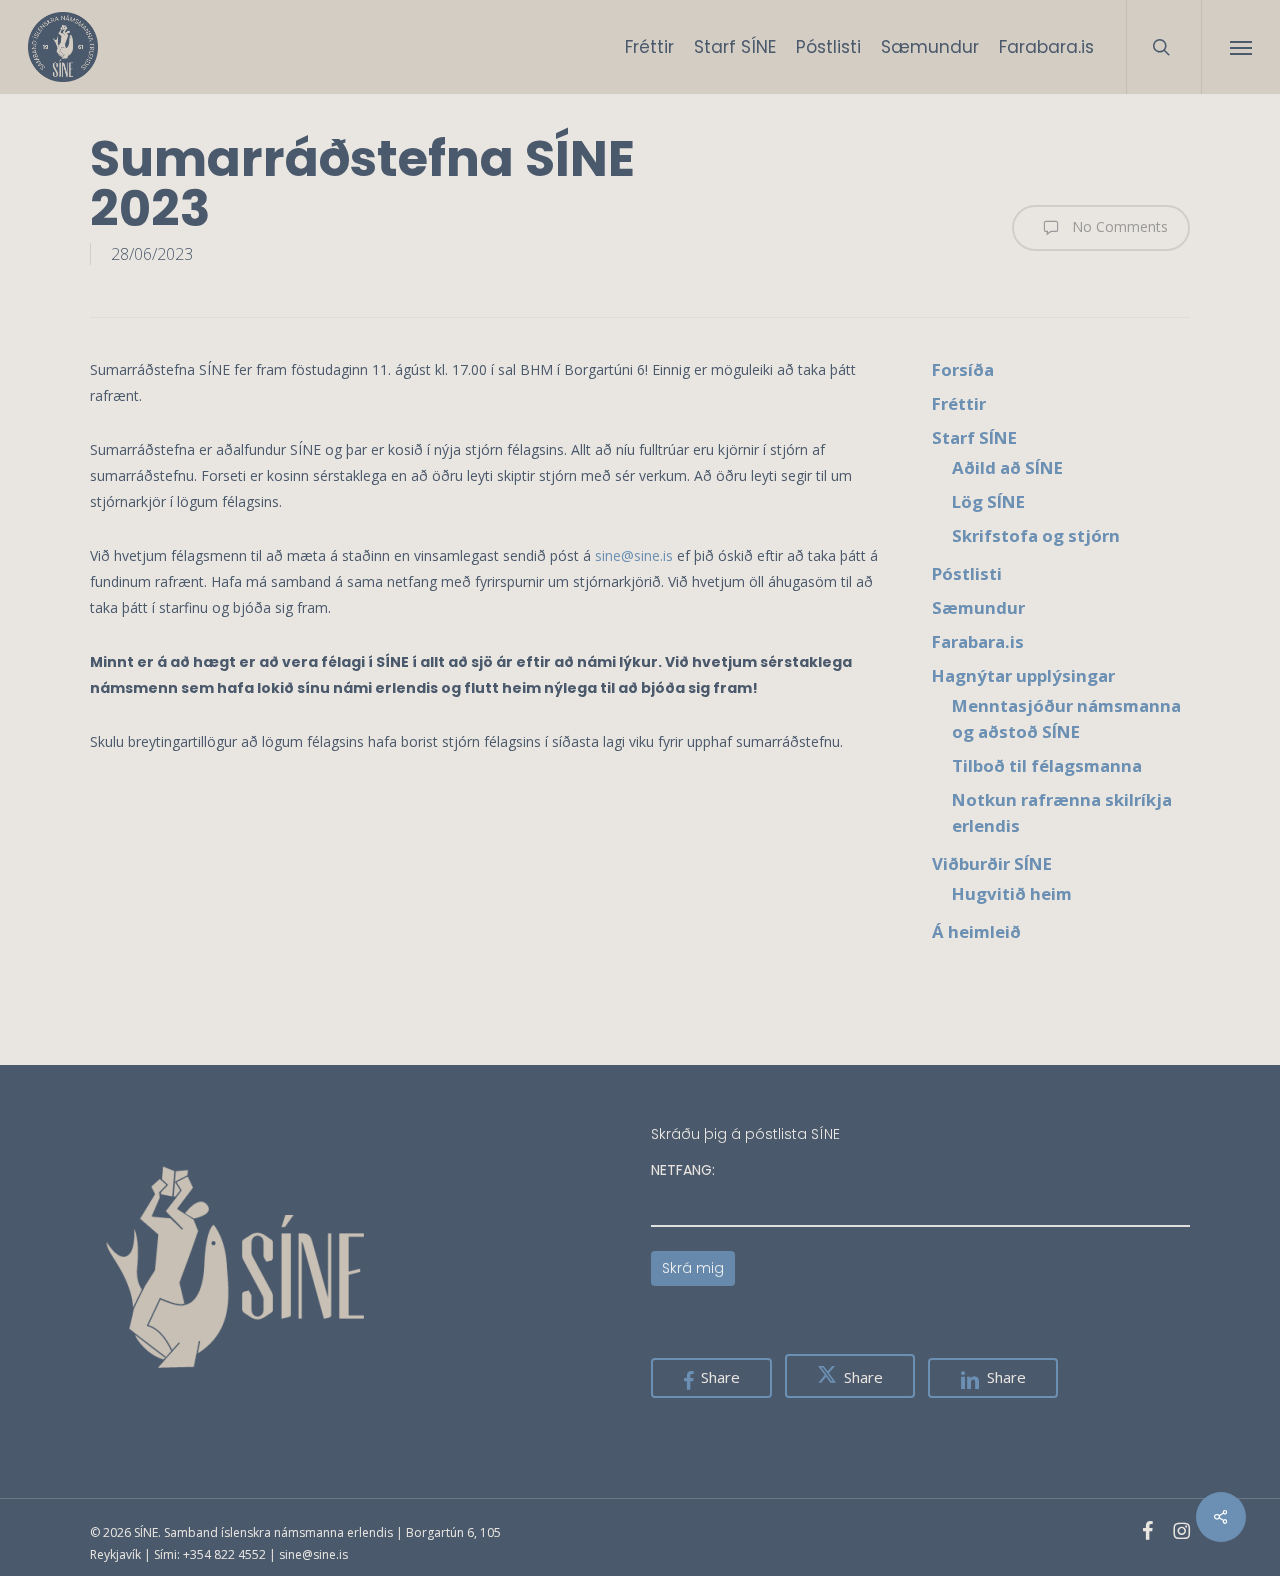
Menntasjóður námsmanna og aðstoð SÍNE (1066, 718)
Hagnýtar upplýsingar (1023, 675)
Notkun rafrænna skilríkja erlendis (1062, 812)
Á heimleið (976, 931)
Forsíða (963, 369)
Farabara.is (978, 641)
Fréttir (959, 403)
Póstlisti (967, 573)
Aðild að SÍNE (1007, 467)
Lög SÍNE (988, 501)
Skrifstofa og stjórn (1036, 535)
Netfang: (683, 1170)
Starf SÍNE (974, 437)
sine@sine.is (634, 555)
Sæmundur (978, 607)
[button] (1240, 47)
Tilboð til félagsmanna (1047, 765)
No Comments (1118, 226)
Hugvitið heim (1012, 893)
